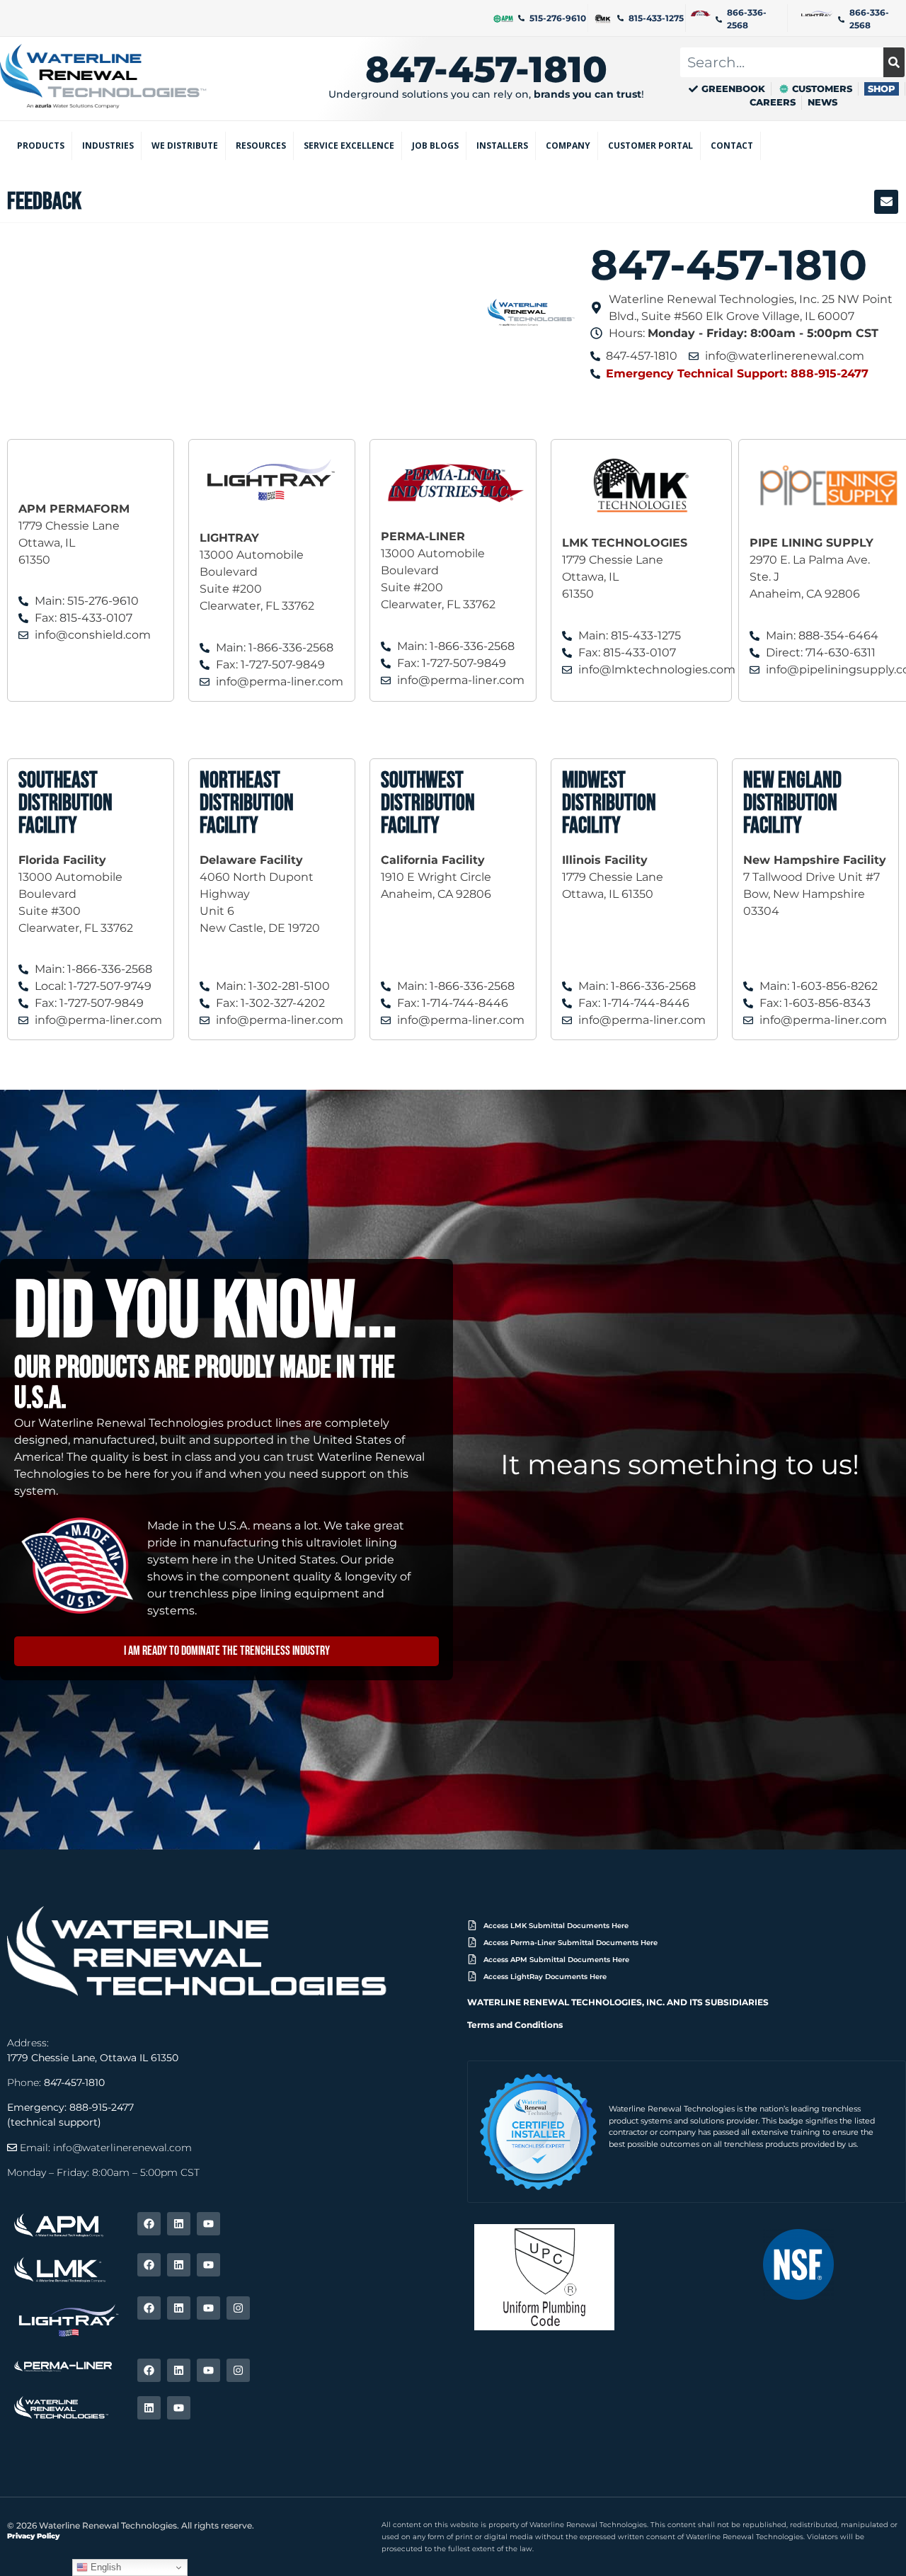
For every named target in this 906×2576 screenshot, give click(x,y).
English (104, 2567)
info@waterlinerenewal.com (122, 2148)
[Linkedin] (179, 2224)
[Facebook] (149, 2224)
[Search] (894, 62)
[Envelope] (886, 202)
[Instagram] (238, 2308)
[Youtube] (208, 2224)
